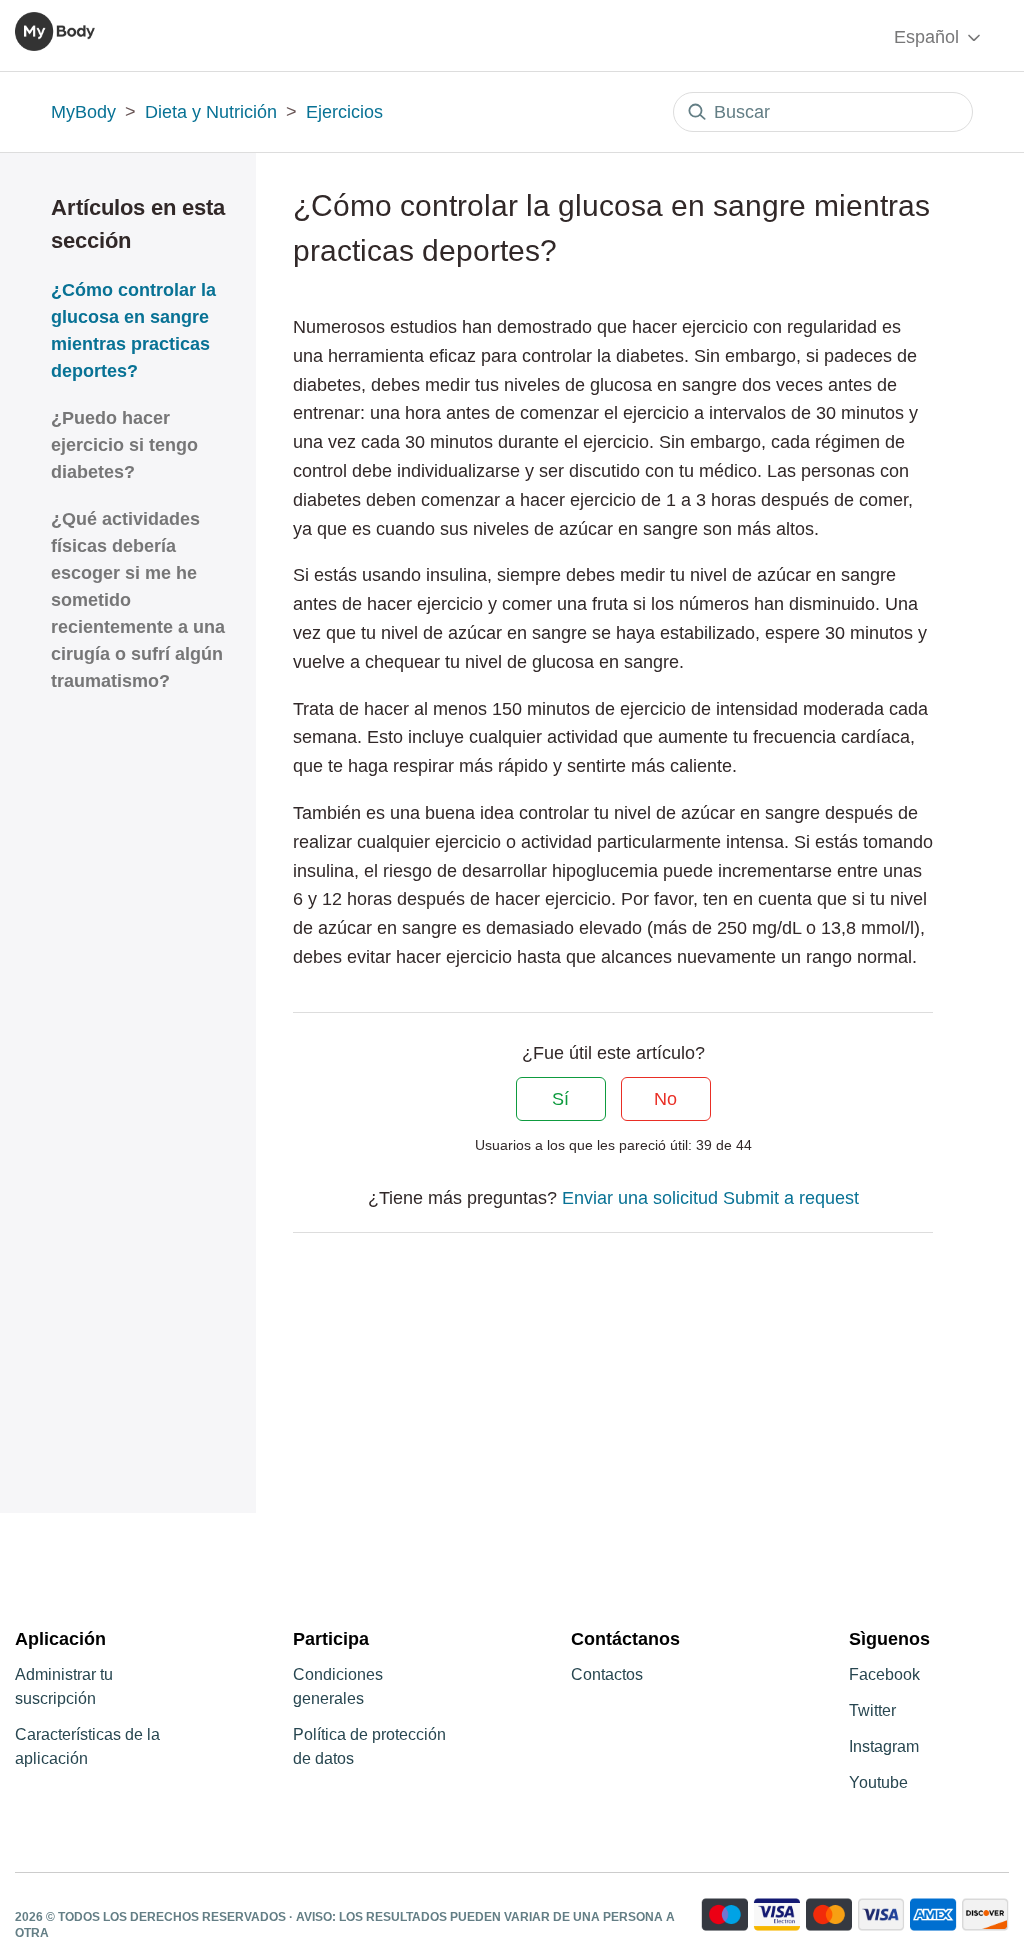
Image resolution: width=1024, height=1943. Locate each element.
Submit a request (791, 1198)
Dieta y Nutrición (211, 112)
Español (929, 37)
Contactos (607, 1674)
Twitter (872, 1710)
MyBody (83, 112)
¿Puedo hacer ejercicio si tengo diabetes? (124, 445)
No (665, 1099)
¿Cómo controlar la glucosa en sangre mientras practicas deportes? (133, 330)
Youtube (878, 1782)
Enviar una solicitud (640, 1198)
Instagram (884, 1746)
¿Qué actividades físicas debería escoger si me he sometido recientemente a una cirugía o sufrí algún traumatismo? (138, 600)
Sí (560, 1099)
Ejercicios (344, 112)
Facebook (884, 1674)
